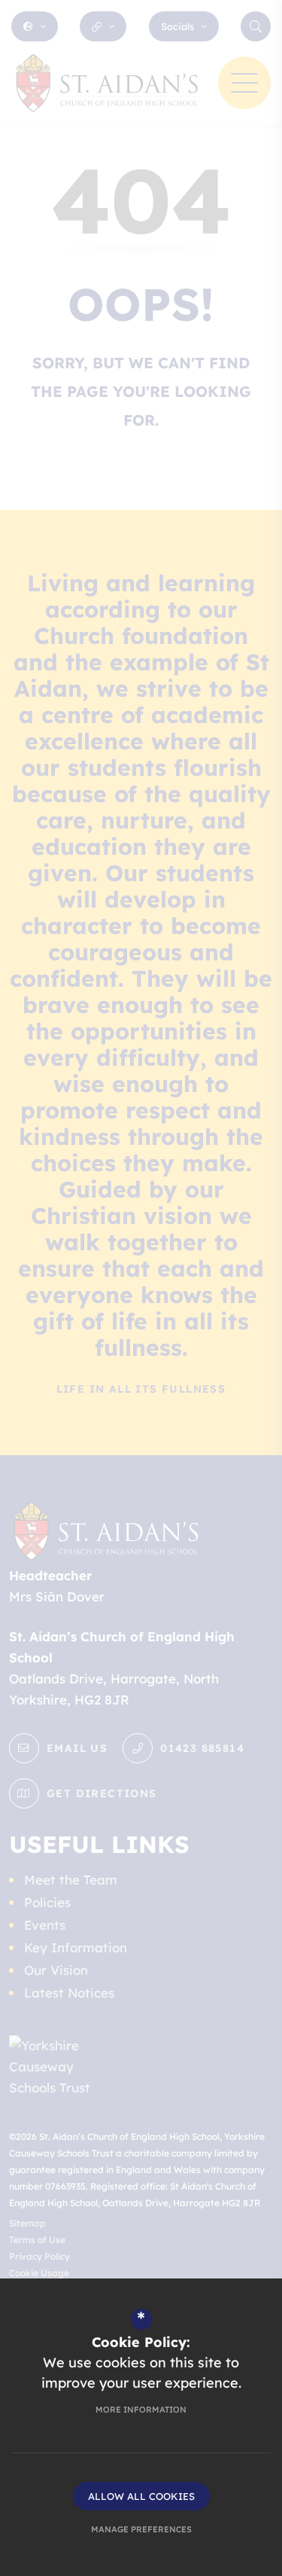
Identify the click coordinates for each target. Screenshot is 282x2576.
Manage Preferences (141, 2529)
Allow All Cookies (141, 2496)
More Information (141, 2410)
